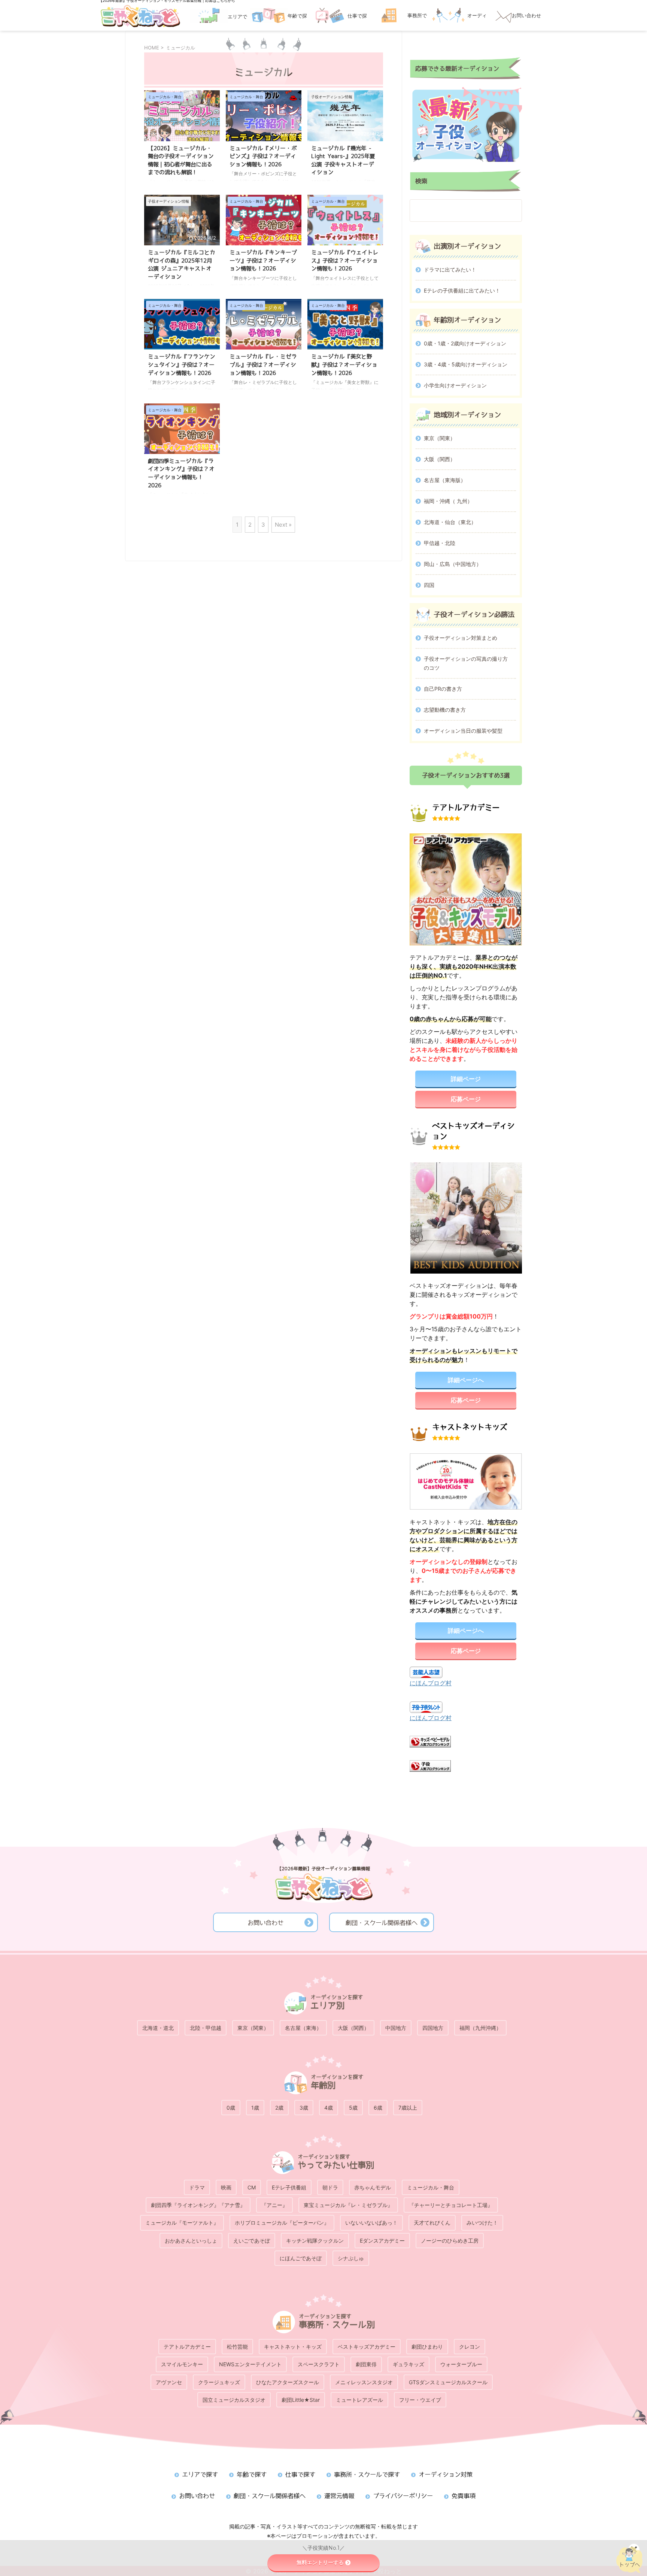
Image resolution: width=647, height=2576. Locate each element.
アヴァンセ (169, 2382)
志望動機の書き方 (445, 710)
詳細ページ (466, 1079)
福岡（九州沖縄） (480, 2028)
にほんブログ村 (431, 1683)
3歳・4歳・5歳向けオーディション (466, 364)
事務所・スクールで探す (367, 2474)
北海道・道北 (158, 2028)
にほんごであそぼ (301, 2258)
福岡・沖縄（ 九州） (448, 501)
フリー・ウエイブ (420, 2400)
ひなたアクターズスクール (288, 2382)
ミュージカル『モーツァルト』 (182, 2223)
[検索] (509, 211)
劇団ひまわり (427, 2347)
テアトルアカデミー (187, 2347)
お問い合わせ (265, 1923)
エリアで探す (200, 2474)
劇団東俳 (366, 2364)
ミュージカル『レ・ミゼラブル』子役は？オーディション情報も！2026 (263, 364)
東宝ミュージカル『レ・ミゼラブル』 (348, 2205)
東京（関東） (440, 438)
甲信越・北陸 (440, 543)
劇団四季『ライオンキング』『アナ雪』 (198, 2205)
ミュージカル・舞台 (431, 2187)
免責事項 (464, 2496)
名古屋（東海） (303, 2028)
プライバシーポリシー (403, 2496)
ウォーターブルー (461, 2364)
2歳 (279, 2108)
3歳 (304, 2108)
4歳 (329, 2108)
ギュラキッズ (408, 2364)
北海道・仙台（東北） (450, 522)
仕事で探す (300, 2474)
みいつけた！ (482, 2223)
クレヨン (470, 2347)
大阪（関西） (440, 459)
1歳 (255, 2108)
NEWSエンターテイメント (250, 2364)
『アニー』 (274, 2205)
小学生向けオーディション (455, 385)
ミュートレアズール (359, 2400)
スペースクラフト (319, 2364)
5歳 (353, 2108)
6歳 (378, 2108)
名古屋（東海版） (445, 480)
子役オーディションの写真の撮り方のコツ (466, 663)
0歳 (231, 2108)
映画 (226, 2187)
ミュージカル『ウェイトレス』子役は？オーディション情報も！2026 (345, 260)
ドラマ (197, 2187)
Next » (283, 525)
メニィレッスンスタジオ (364, 2382)
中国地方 (396, 2028)
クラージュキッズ (219, 2382)
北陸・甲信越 (206, 2028)
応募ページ (466, 1099)
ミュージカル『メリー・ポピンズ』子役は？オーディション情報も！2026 (263, 156)
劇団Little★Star (301, 2400)
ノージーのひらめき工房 (450, 2241)
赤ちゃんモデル (373, 2187)
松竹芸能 (237, 2347)
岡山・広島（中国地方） (453, 564)
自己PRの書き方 (443, 689)
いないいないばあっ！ (371, 2223)
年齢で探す (252, 2474)
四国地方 (433, 2028)
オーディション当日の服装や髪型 (463, 731)
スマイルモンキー (182, 2364)
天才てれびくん (432, 2223)
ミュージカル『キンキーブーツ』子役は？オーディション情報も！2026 (263, 260)
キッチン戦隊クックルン (315, 2241)
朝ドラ (330, 2187)
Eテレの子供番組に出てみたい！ (462, 290)
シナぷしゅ (351, 2258)
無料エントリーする (320, 2563)
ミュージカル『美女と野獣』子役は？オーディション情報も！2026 (344, 364)
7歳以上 (408, 2108)
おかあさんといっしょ (191, 2241)
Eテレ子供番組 (289, 2187)
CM (252, 2187)
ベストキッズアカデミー (367, 2347)
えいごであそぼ (252, 2241)
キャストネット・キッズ (293, 2347)
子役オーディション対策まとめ (461, 638)
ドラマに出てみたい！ (450, 270)
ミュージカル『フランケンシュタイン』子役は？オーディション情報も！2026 (182, 364)
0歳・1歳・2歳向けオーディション (465, 343)
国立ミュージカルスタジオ (234, 2400)
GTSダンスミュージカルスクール (448, 2382)
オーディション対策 (446, 2474)
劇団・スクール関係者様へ (382, 1923)
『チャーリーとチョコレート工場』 (451, 2205)
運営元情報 (339, 2496)
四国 (429, 585)
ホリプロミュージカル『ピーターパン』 (282, 2223)
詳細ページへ (466, 1380)
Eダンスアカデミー (382, 2241)
